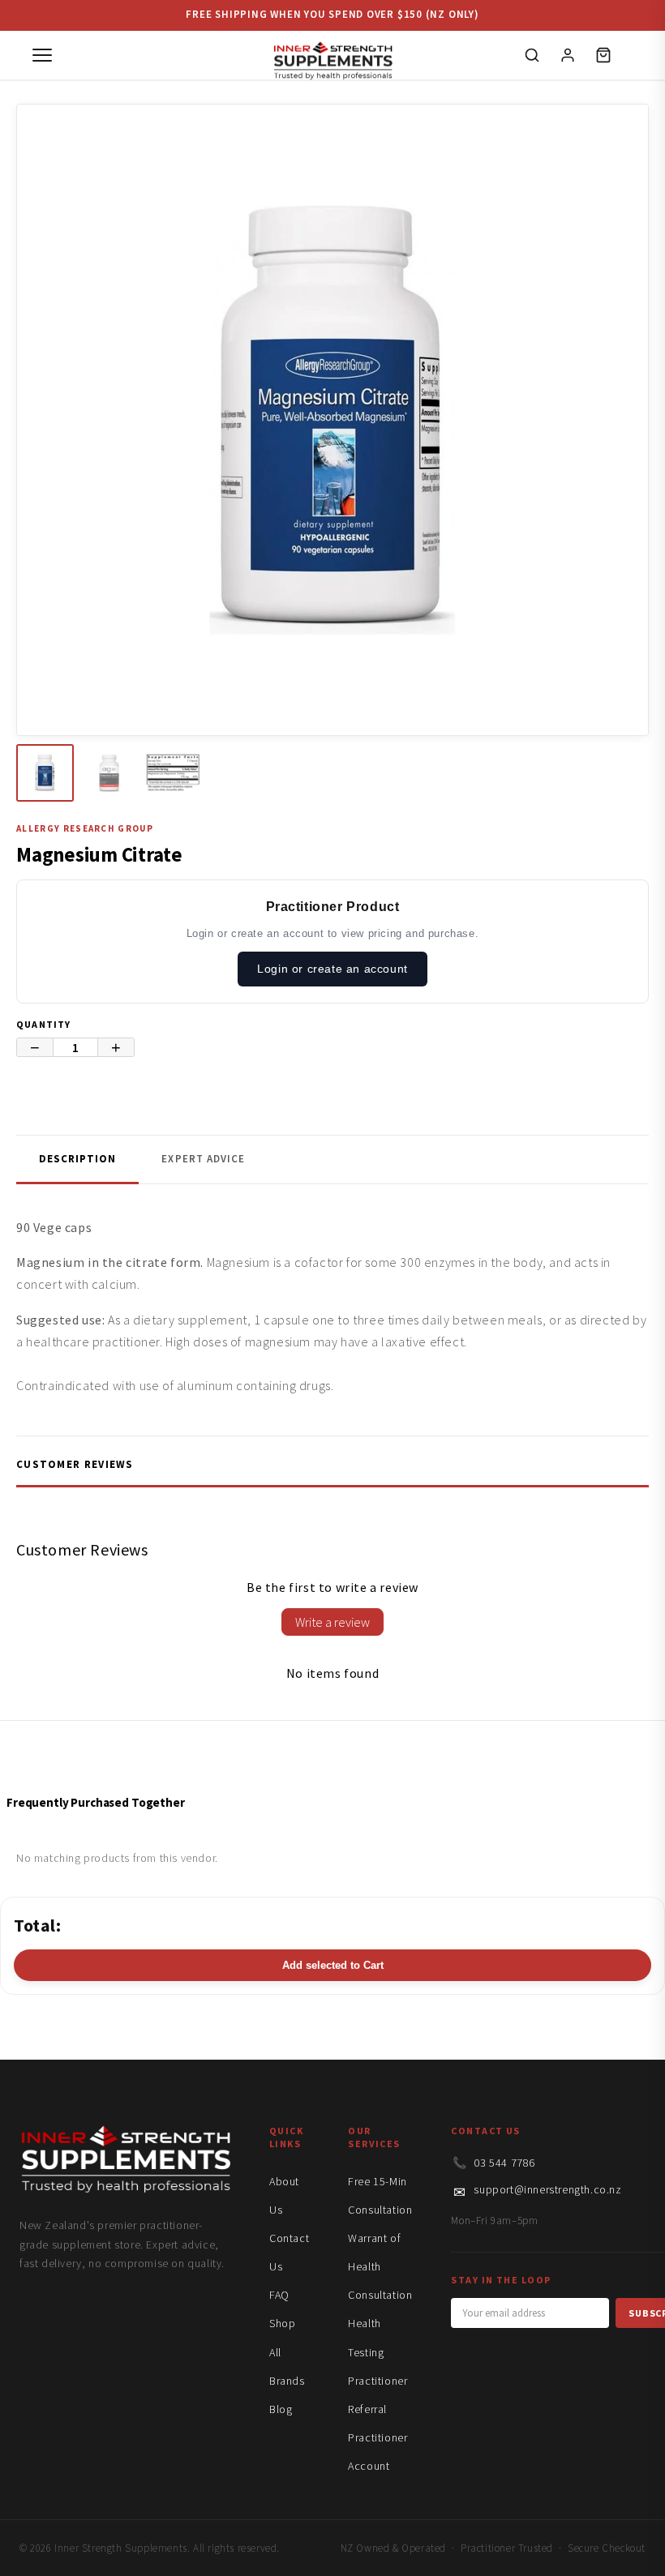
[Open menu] (42, 55)
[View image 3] (173, 773)
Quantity (44, 1024)
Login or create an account (332, 969)
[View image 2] (109, 773)
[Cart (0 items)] (603, 55)
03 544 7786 (504, 2163)
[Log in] (568, 55)
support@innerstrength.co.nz (547, 2189)
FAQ (279, 2295)
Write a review (332, 1622)
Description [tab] (77, 1159)
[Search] (532, 55)
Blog (281, 2409)
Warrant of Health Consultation (380, 2266)
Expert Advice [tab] (203, 1159)
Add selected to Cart (333, 1965)
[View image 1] (45, 773)
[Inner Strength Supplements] (332, 56)
